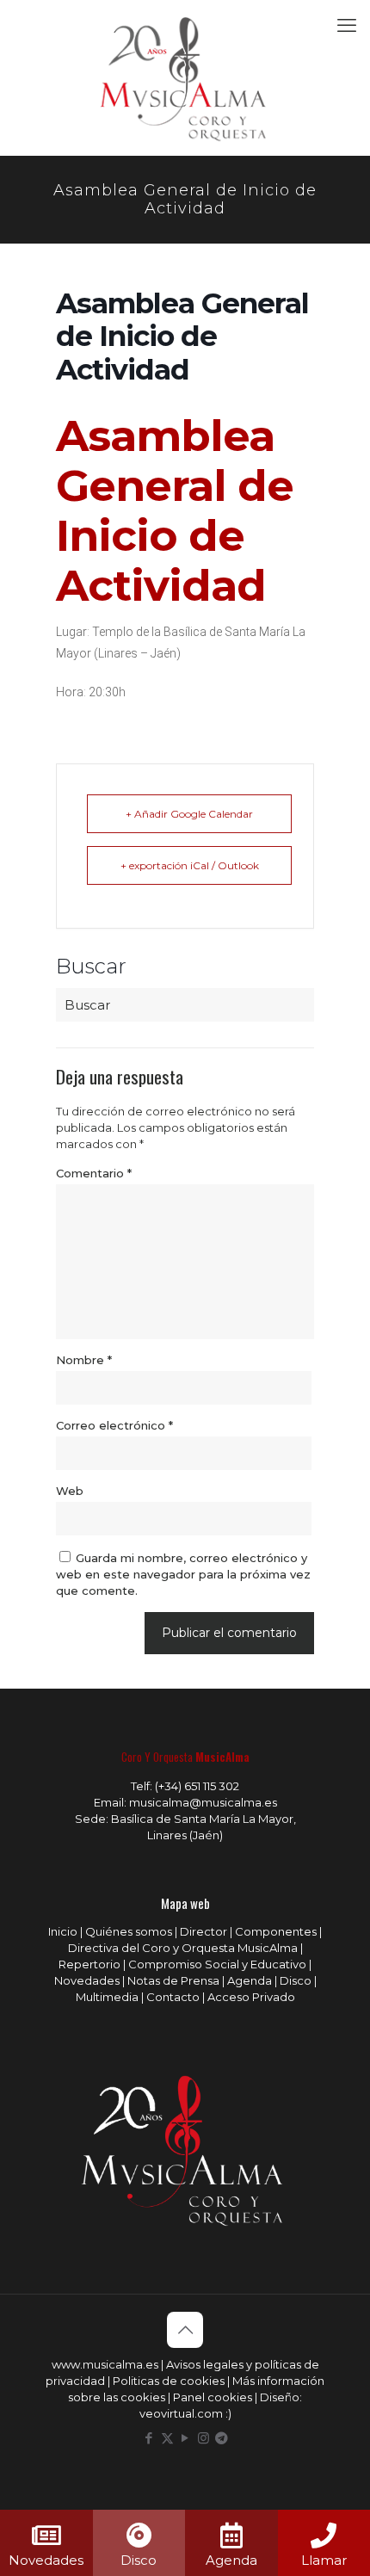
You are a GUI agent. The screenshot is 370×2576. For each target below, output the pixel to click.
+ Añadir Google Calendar (189, 814)
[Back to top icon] (185, 2330)
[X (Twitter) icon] (167, 2438)
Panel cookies (213, 2397)
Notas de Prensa (173, 1980)
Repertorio (89, 1964)
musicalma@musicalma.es (203, 1802)
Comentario (94, 1173)
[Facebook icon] (149, 2438)
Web (70, 1491)
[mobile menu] (347, 26)
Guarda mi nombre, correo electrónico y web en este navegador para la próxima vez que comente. (183, 1574)
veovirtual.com (182, 2413)
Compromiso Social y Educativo (217, 1964)
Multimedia (107, 1997)
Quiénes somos (129, 1931)
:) (228, 2413)
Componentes (276, 1931)
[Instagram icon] (203, 2438)
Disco (296, 1980)
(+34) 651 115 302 (197, 1786)
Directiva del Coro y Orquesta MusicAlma (183, 1948)
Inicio (63, 1931)
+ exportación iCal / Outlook (190, 865)
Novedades (87, 1980)
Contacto (173, 1997)
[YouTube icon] (185, 2438)
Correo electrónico (114, 1425)
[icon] (222, 2438)
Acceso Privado (251, 1997)
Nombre (84, 1360)
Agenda (250, 1980)
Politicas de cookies (169, 2381)
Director (203, 1931)
